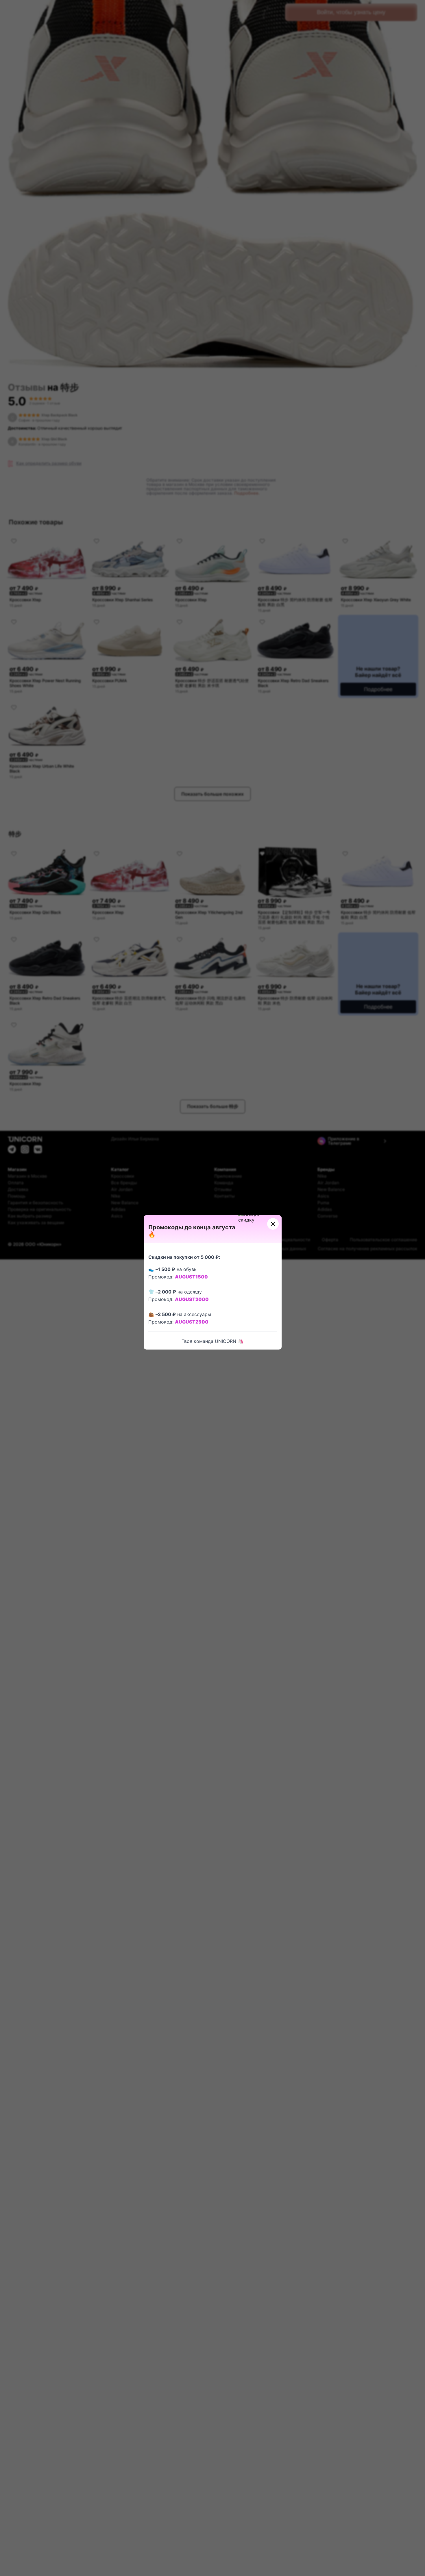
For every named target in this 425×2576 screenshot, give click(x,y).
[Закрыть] (273, 1224)
